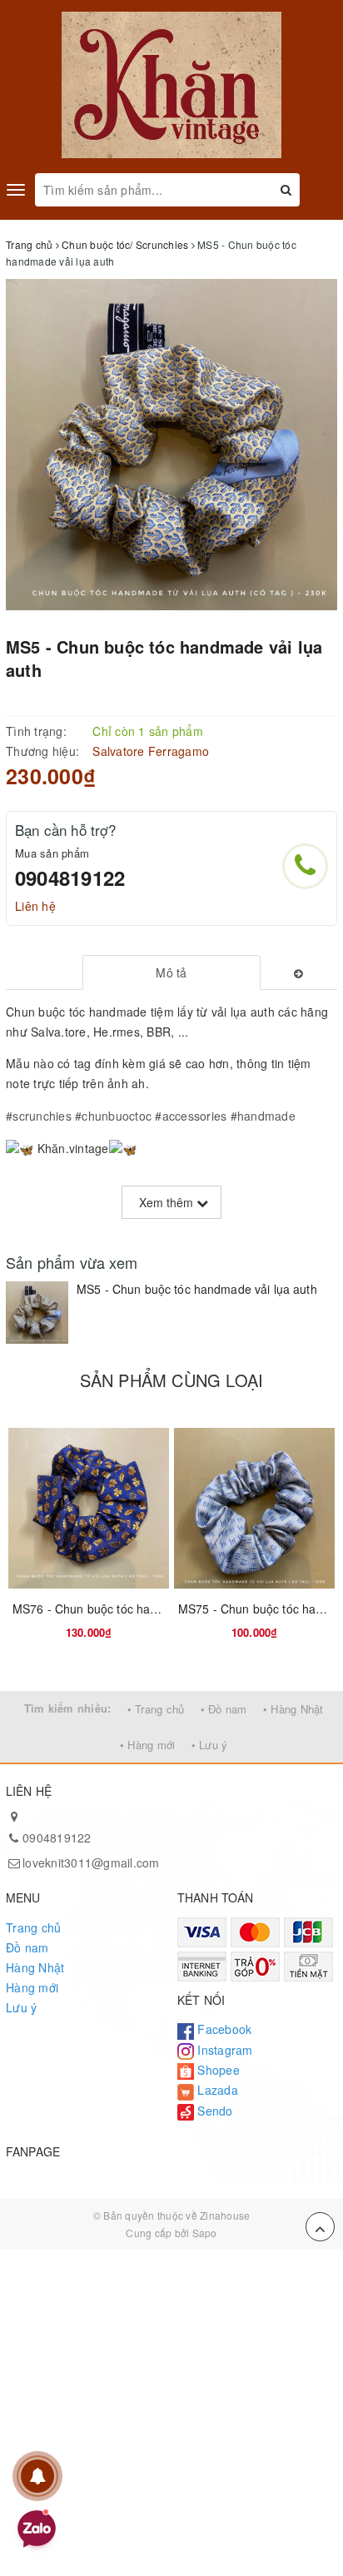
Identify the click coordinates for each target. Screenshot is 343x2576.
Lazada (216, 2090)
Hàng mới (32, 1987)
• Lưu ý (210, 1745)
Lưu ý (21, 2007)
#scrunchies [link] (39, 1116)
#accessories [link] (191, 1116)
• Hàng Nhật (293, 1709)
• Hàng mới (148, 1745)
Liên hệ (35, 906)
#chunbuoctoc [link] (113, 1116)
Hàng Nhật (35, 1967)
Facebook (223, 2029)
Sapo (205, 2233)
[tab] (172, 972)
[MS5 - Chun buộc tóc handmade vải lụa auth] (37, 1313)
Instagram (224, 2050)
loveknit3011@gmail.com (91, 1862)
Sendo (214, 2111)
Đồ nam (27, 1947)
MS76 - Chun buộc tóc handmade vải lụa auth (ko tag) (159, 1609)
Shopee (217, 2070)
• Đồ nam (224, 1709)
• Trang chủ (156, 1709)
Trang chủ (33, 1927)
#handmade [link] (263, 1116)
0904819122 (70, 878)
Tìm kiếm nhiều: (68, 1708)
